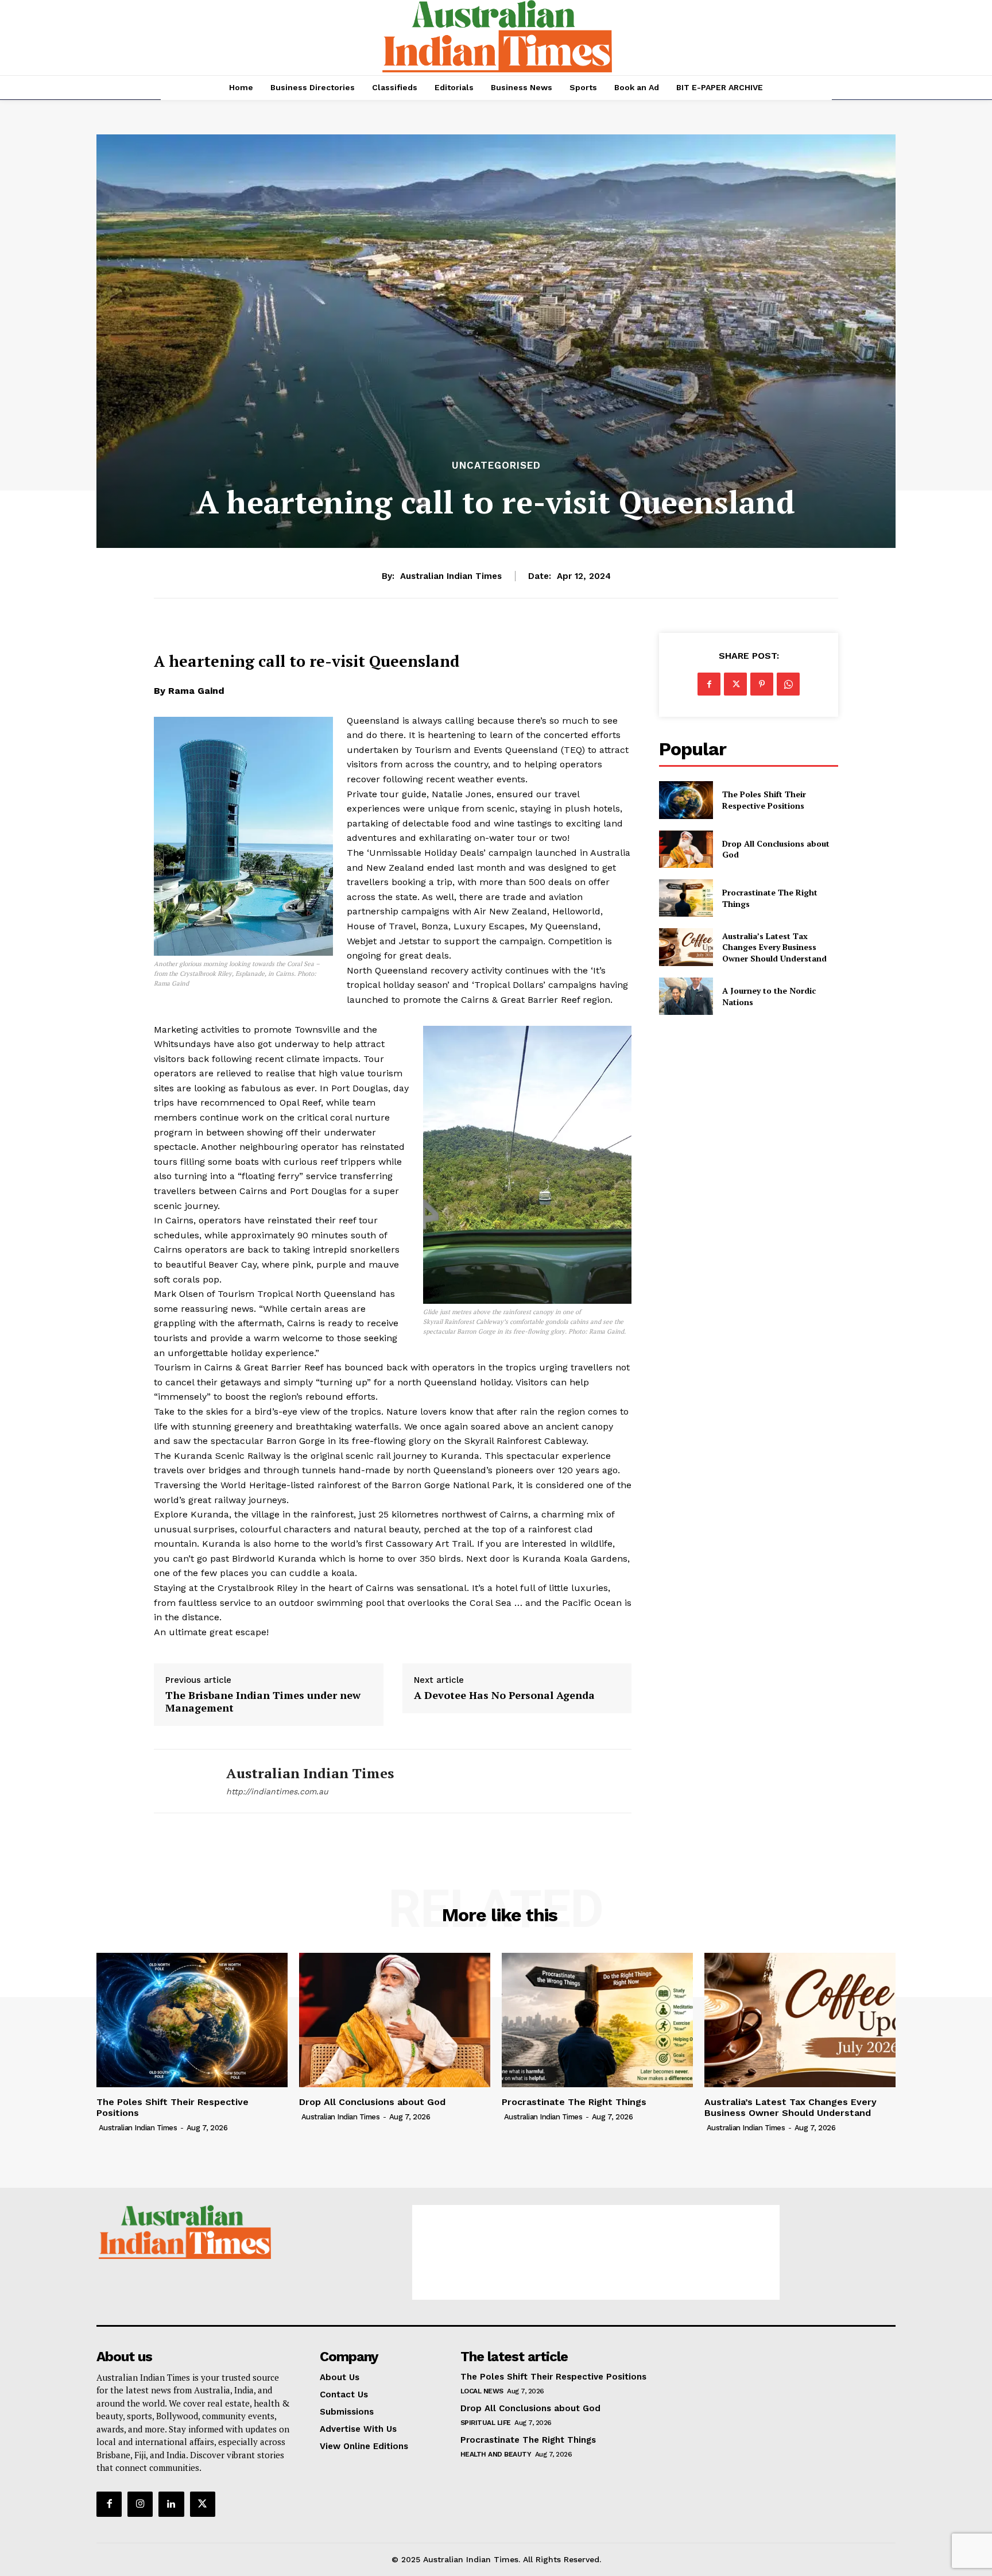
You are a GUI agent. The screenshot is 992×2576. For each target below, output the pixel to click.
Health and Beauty (496, 2454)
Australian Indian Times (451, 576)
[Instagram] (140, 2504)
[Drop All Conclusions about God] (686, 849)
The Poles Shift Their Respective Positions (764, 800)
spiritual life (486, 2423)
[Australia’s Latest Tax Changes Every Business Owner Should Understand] (686, 947)
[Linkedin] (171, 2504)
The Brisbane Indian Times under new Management (263, 1702)
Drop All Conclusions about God (372, 2102)
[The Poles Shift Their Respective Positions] (686, 800)
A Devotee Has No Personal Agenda (504, 1696)
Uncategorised (496, 466)
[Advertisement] (596, 2252)
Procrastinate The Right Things (574, 2102)
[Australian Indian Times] (181, 1781)
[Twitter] (735, 684)
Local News (482, 2391)
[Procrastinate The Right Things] (686, 898)
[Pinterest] (762, 684)
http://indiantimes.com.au (277, 1791)
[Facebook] (709, 684)
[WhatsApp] (788, 684)
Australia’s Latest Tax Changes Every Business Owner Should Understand (774, 947)
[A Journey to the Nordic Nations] (686, 996)
